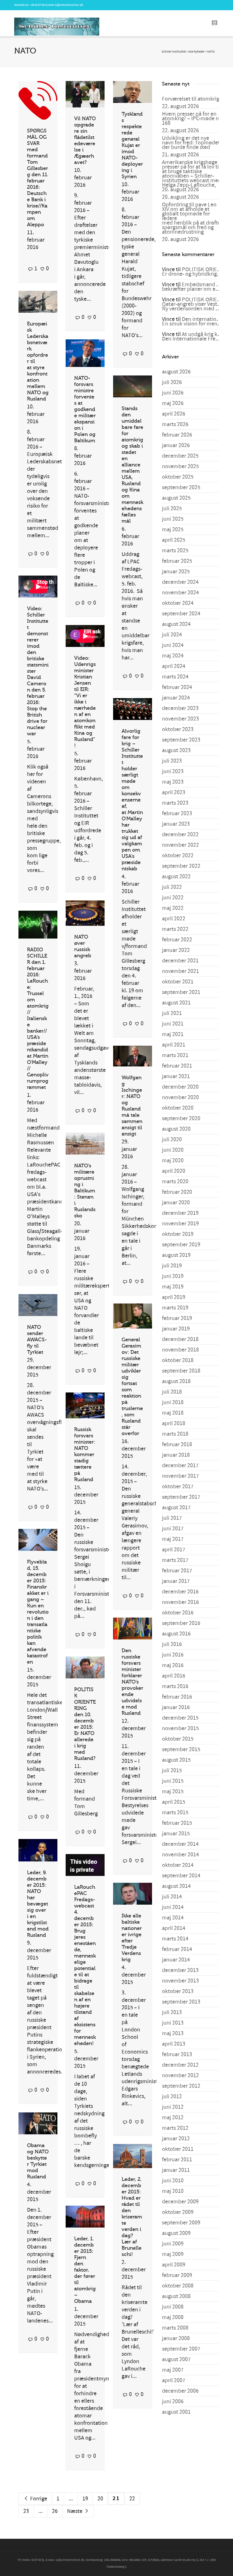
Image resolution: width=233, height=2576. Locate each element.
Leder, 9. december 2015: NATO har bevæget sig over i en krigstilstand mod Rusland (38, 1904)
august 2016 (176, 1634)
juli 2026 (172, 382)
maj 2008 (173, 2317)
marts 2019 (175, 1308)
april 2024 (174, 666)
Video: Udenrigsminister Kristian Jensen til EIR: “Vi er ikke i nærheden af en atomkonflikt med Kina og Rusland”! (85, 702)
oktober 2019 (178, 1234)
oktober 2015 (178, 1739)
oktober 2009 (178, 2212)
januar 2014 (176, 1960)
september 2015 (181, 1749)
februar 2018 (177, 1444)
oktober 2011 (178, 2149)
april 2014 (174, 1928)
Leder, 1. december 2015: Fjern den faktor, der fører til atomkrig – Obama (85, 2270)
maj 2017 (173, 1539)
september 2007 (181, 2349)
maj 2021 (173, 1034)
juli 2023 (172, 761)
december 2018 (180, 1339)
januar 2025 (176, 572)
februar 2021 (177, 1066)
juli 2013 (172, 2012)
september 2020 (181, 1118)
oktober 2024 (178, 603)
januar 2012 (176, 2139)
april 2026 (174, 414)
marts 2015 (175, 1813)
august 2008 (176, 2296)
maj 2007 (173, 2370)
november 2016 (180, 1602)
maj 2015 (173, 1792)
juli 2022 (172, 887)
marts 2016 (175, 1686)
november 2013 (180, 1981)
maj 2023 (173, 782)
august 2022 (176, 877)
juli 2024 (172, 635)
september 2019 (181, 1245)
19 (85, 2499)
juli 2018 (172, 1392)
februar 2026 (177, 435)
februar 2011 (177, 2160)
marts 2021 (175, 1055)
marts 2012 (175, 2128)
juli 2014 (172, 1897)
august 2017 (176, 1508)
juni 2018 (173, 1402)
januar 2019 (176, 1329)
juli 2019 (172, 1266)
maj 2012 (173, 2118)
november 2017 (180, 1476)
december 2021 (180, 961)
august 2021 (176, 1003)
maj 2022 (173, 908)
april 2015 (174, 1802)
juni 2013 (173, 2023)
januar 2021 (176, 1076)
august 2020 (176, 1129)
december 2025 (180, 456)
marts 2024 (175, 677)
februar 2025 (177, 561)
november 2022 (180, 845)
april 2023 (174, 792)
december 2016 (180, 1592)
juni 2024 (173, 645)
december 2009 (180, 2202)
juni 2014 (173, 1907)
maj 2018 (173, 1413)
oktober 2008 (178, 2286)
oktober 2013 (178, 1991)
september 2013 (181, 2002)
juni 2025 (173, 519)
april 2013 (174, 2044)
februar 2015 (177, 1823)
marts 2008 (175, 2328)
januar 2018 (176, 1455)
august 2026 (176, 372)
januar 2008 (176, 2338)
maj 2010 (173, 2191)
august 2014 (176, 1886)
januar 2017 (176, 1581)
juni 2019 (173, 1276)
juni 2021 (173, 1024)
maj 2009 (173, 2254)
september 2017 (181, 1497)
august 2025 (176, 498)
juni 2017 (173, 1529)
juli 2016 (172, 1644)
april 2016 (174, 1676)
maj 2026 (173, 403)
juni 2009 (173, 2244)
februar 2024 (177, 687)
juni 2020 (173, 1150)
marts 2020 (175, 1182)
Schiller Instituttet (174, 52)
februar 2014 (177, 1949)
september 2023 (181, 740)
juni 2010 (173, 2181)
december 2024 (180, 582)
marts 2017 (175, 1560)
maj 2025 (173, 530)
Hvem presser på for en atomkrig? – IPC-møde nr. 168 (192, 119)
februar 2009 (177, 2275)
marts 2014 (175, 1939)
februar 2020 (177, 1192)
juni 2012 (173, 2107)
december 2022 (180, 835)
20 (100, 2499)
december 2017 (180, 1466)
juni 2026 (173, 393)
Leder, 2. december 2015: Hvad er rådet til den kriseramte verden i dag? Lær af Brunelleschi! (132, 2217)
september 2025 (181, 487)
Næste (75, 2511)
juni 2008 (173, 2307)
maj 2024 (173, 656)
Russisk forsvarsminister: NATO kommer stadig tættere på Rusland (85, 1454)
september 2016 (181, 1623)
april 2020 (174, 1171)
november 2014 (180, 1855)
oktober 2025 (178, 477)
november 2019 (180, 1224)
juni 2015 (173, 1781)
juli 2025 (172, 508)
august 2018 (176, 1381)
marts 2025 (175, 551)
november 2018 (180, 1350)
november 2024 (180, 593)
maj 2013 (173, 2033)
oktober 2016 (178, 1613)
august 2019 (176, 1255)
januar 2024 (176, 698)
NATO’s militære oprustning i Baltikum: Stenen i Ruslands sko (85, 1191)
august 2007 (176, 2359)
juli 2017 (172, 1518)
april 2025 (174, 540)
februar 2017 (177, 1571)
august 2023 (176, 750)
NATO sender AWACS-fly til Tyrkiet (37, 1340)
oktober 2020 (178, 1108)
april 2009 (174, 2265)
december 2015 (180, 1718)
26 (55, 2511)
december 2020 (180, 1087)
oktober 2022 (178, 856)
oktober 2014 (178, 1865)
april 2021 (174, 1045)
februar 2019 (177, 1318)
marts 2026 (175, 424)
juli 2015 (172, 1770)
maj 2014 (173, 1918)
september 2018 (181, 1371)
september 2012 (181, 2086)
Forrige (38, 2499)
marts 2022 (175, 929)
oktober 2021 (178, 982)
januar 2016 (176, 1707)
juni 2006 (173, 2401)
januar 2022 (176, 950)
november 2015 (180, 1728)
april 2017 (174, 1550)
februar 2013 (177, 2054)
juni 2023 (173, 771)
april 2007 (174, 2380)
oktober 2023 (178, 729)
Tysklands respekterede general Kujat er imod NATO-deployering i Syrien (132, 145)
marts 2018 (175, 1434)
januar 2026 (176, 445)
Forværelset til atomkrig (191, 99)
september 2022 (181, 866)
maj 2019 (173, 1287)
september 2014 (181, 1876)
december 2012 (180, 2065)
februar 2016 (177, 1697)
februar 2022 (177, 940)
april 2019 (174, 1297)
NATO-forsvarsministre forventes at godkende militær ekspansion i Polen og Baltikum (85, 409)
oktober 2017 (178, 1487)
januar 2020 (176, 1203)
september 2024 (181, 614)
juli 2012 (172, 2096)
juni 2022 (173, 898)
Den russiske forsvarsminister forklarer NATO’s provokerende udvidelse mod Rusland (132, 1682)
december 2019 (180, 1213)
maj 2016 (173, 1665)
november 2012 (180, 2075)
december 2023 (180, 708)
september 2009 (181, 2223)
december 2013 (180, 1970)
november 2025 (180, 466)
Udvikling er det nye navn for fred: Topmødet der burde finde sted (191, 143)
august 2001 (176, 2412)
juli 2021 (172, 1013)
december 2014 (180, 1844)
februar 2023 (177, 813)
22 (132, 2499)
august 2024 (176, 624)
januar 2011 (176, 2170)
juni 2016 (173, 1655)
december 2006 (180, 2391)
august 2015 (176, 1760)
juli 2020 (172, 1139)
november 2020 (180, 1097)
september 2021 (181, 992)
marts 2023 (175, 803)
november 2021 (180, 971)
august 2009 (176, 2233)
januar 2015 (176, 1834)
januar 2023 (176, 824)
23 (26, 2511)
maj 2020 (173, 1161)
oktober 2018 (178, 1360)
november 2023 (180, 719)
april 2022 (174, 919)
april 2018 (174, 1423)
